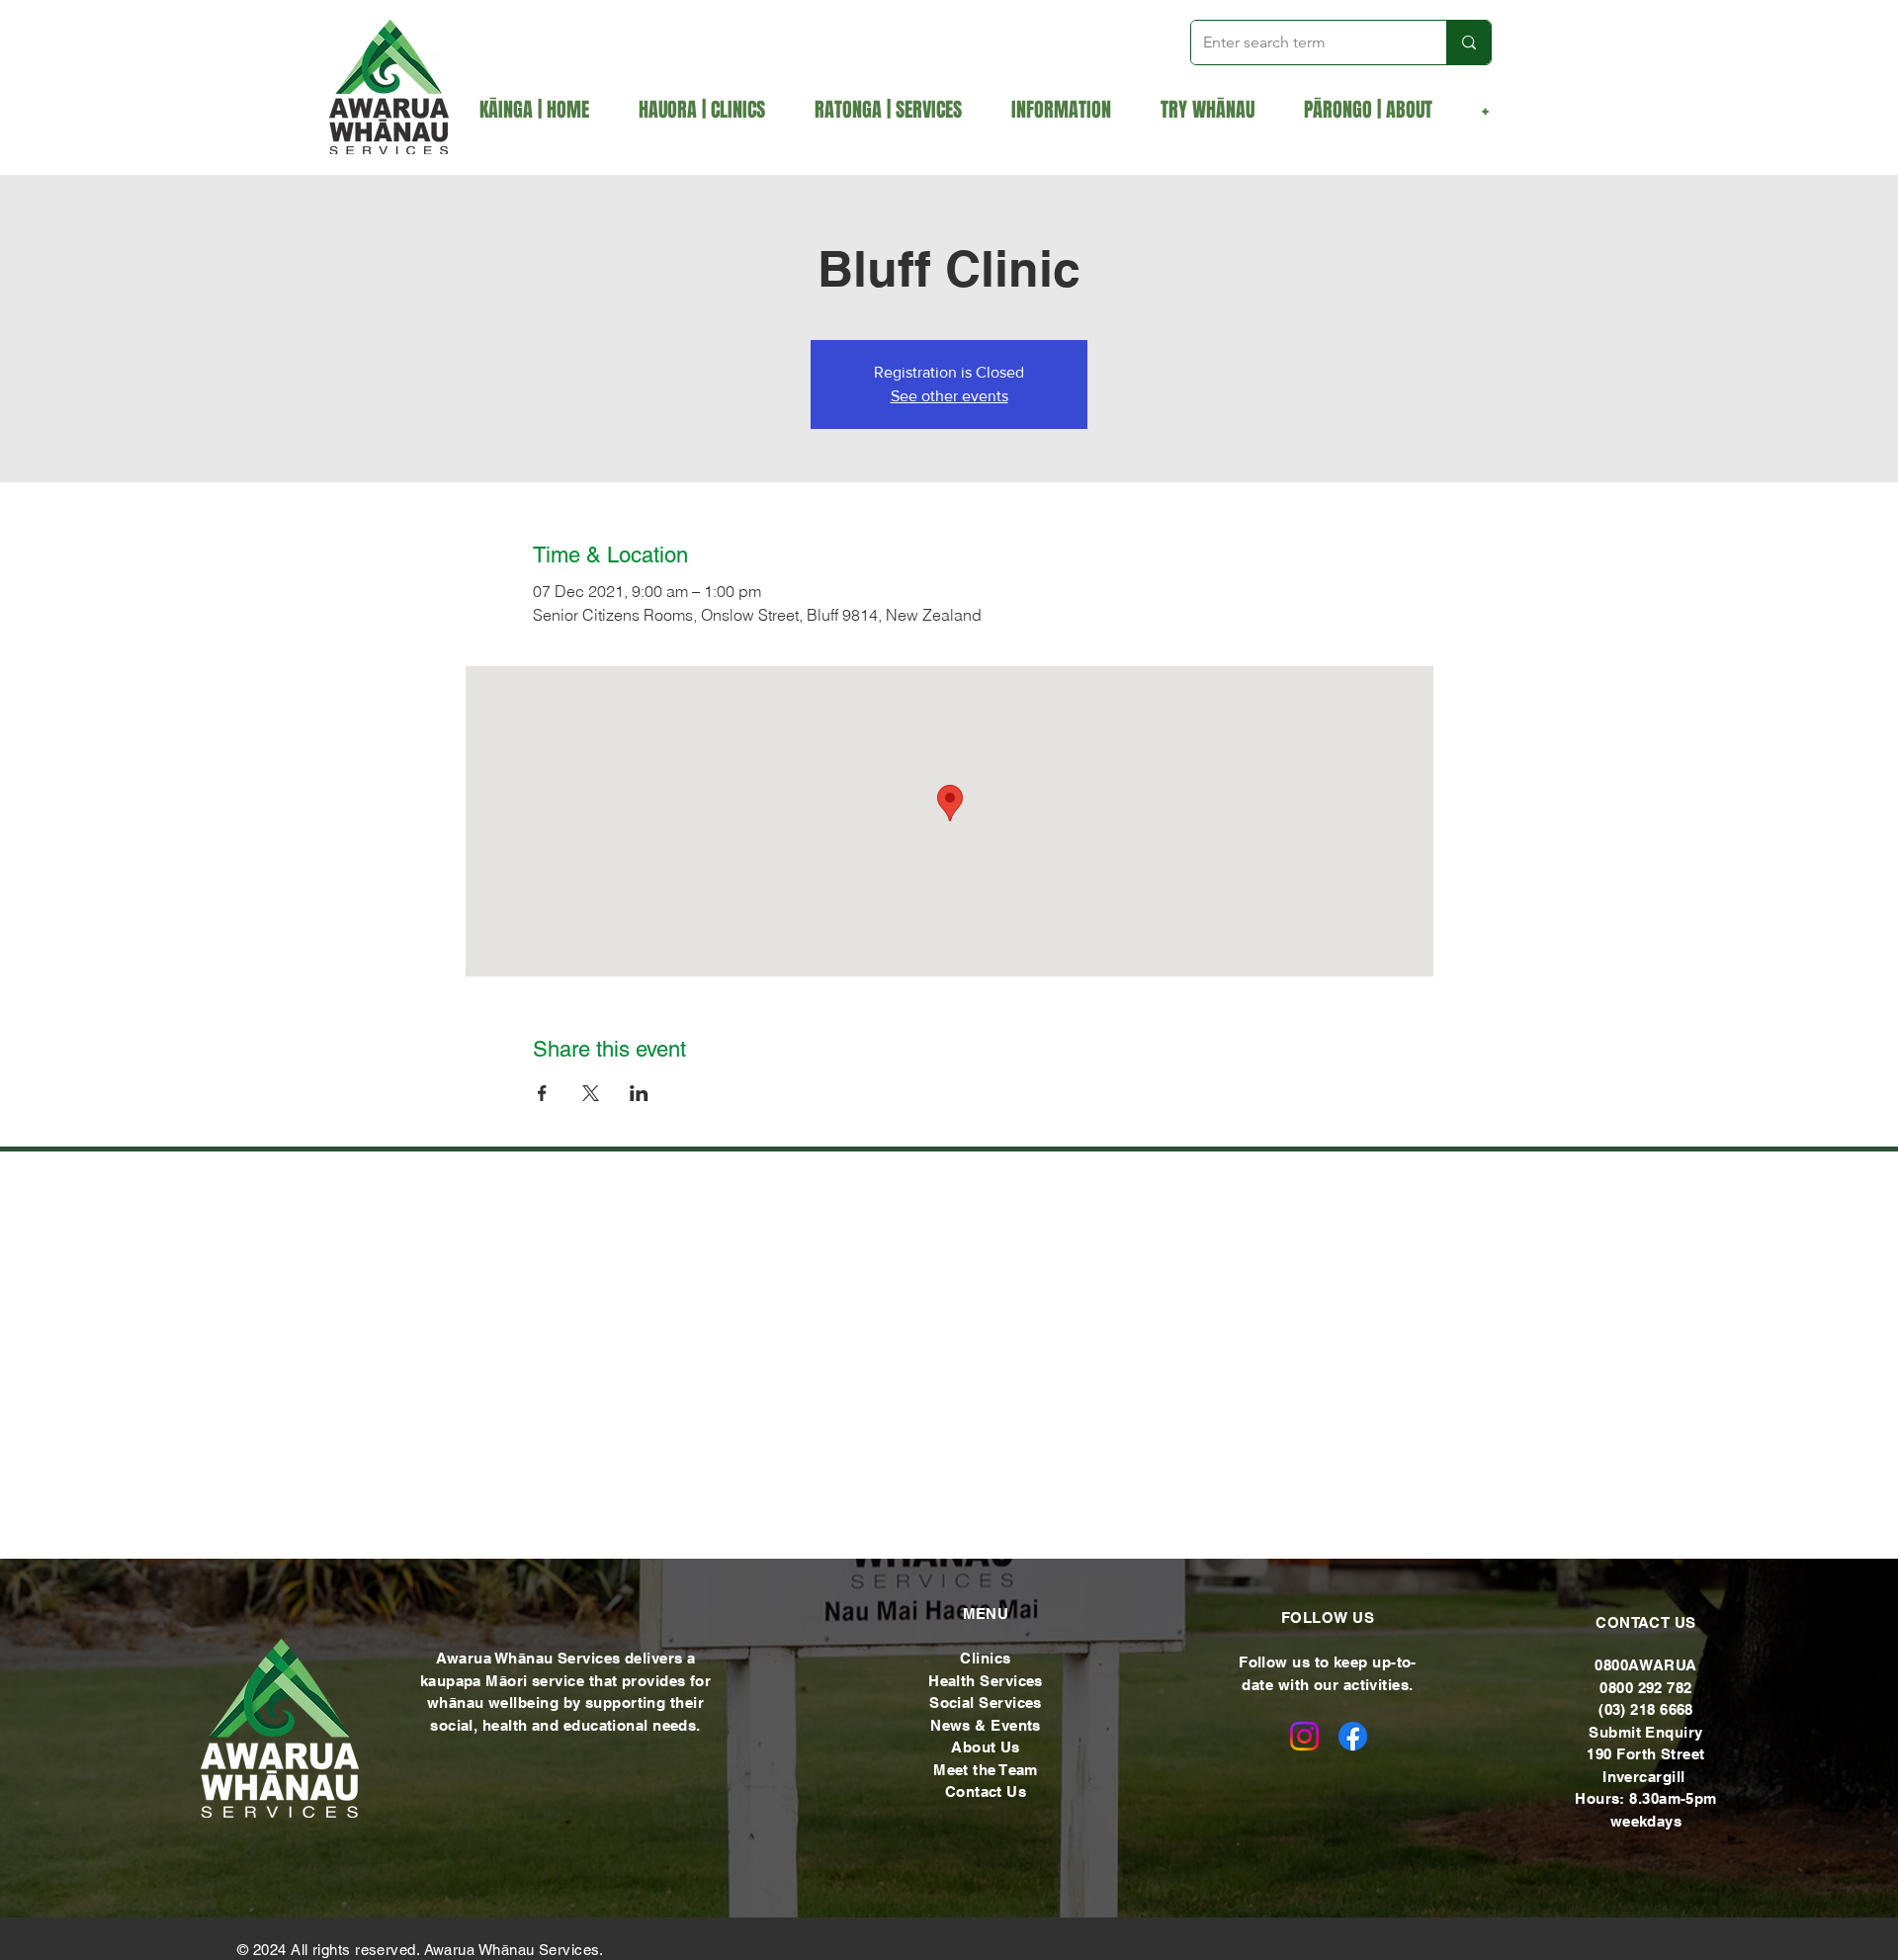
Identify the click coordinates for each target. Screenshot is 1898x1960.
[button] (898, 110)
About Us (986, 1747)
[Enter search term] (1468, 43)
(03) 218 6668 (1646, 1709)
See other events (949, 396)
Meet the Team (986, 1770)
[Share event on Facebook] (542, 1093)
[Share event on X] (591, 1093)
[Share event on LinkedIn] (639, 1093)
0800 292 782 (1645, 1688)
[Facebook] (1353, 1736)
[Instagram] (1304, 1736)
